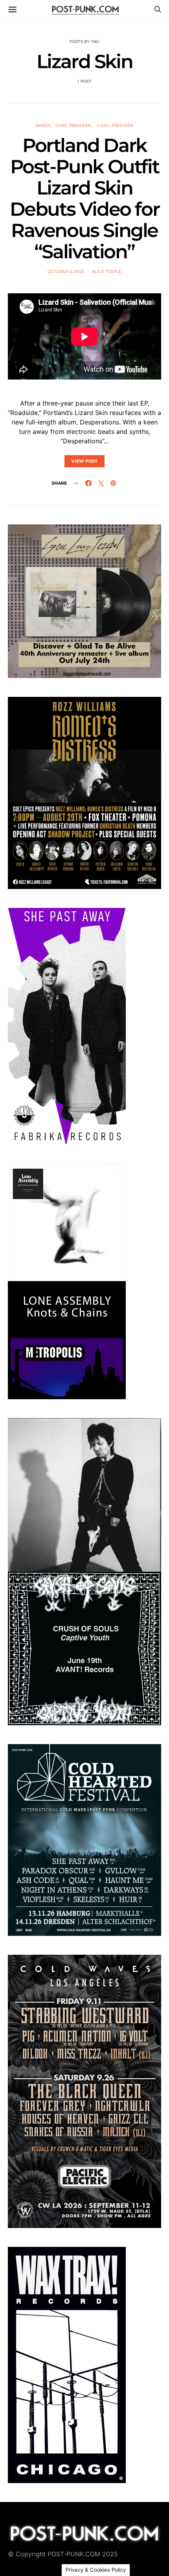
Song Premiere (73, 125)
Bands (43, 125)
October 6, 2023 (66, 271)
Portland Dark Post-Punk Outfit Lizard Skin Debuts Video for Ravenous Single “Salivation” (85, 198)
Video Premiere (115, 125)
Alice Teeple (107, 271)
